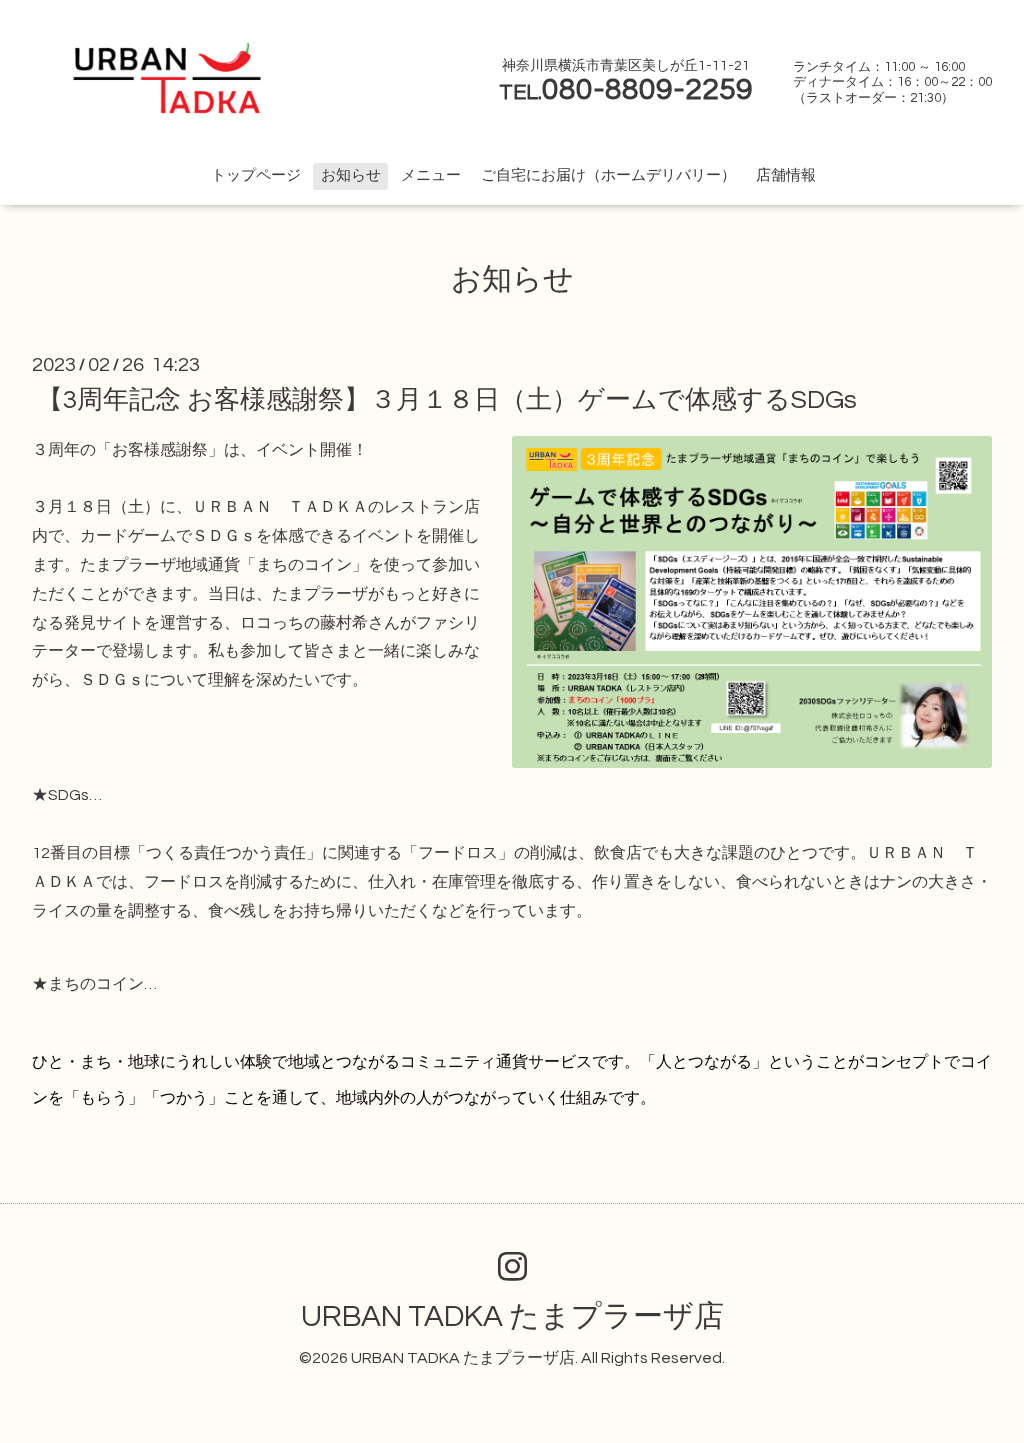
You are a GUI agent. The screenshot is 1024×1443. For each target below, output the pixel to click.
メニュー (431, 175)
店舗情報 (786, 175)
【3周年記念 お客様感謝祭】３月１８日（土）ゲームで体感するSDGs (447, 400)
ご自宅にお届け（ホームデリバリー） (608, 175)
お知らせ (351, 175)
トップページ (256, 175)
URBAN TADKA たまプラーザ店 (512, 1316)
